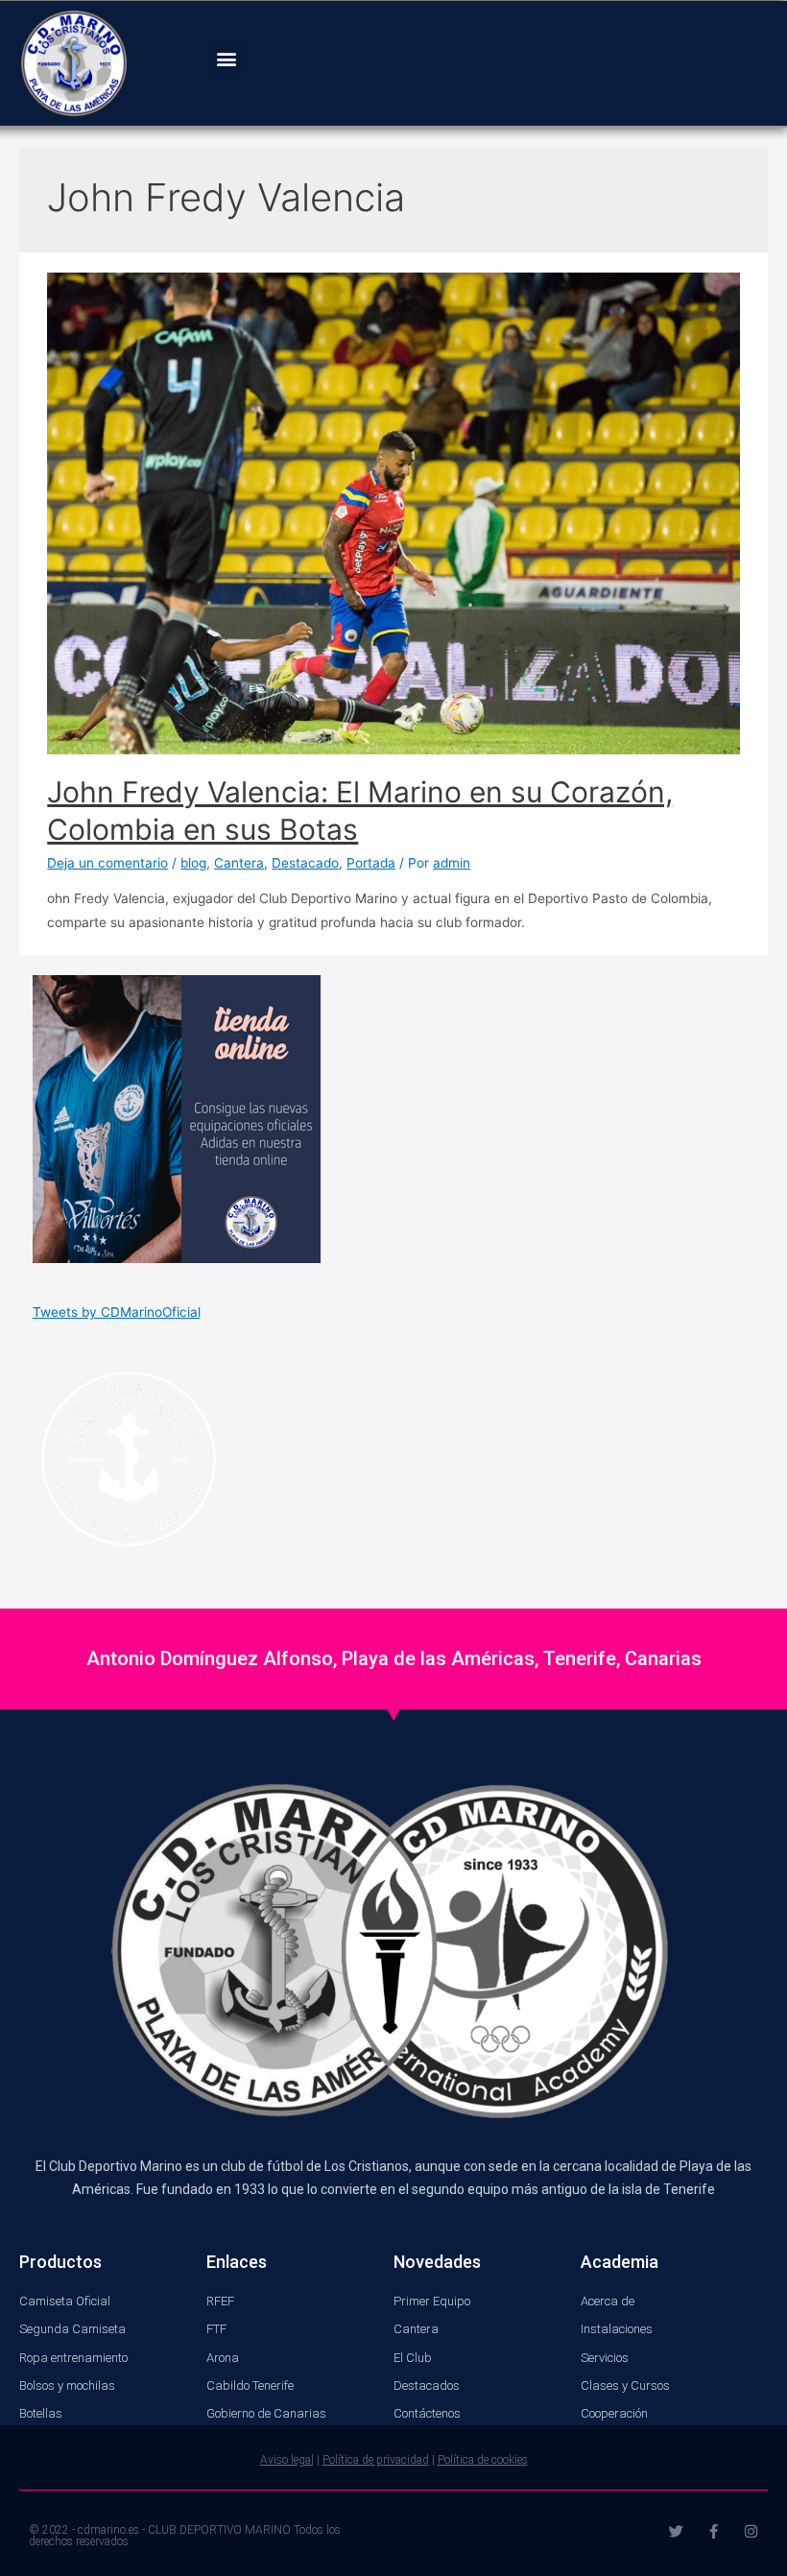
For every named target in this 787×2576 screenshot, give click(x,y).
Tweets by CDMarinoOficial (117, 1312)
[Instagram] (751, 2531)
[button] (226, 59)
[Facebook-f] (714, 2531)
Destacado (305, 863)
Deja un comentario (107, 863)
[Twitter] (676, 2531)
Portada (371, 863)
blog (193, 863)
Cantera (239, 863)
